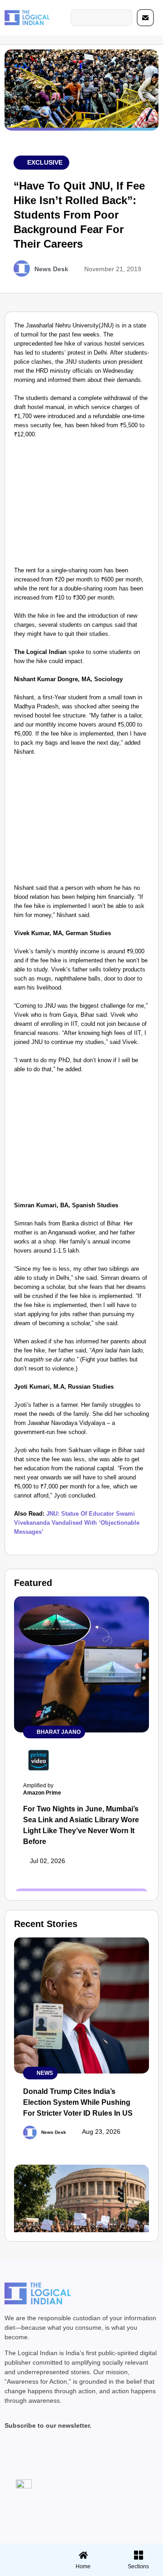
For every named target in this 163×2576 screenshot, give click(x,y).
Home (83, 2566)
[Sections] (26, 2552)
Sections (26, 2570)
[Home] (83, 2555)
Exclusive (45, 162)
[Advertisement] (81, 505)
